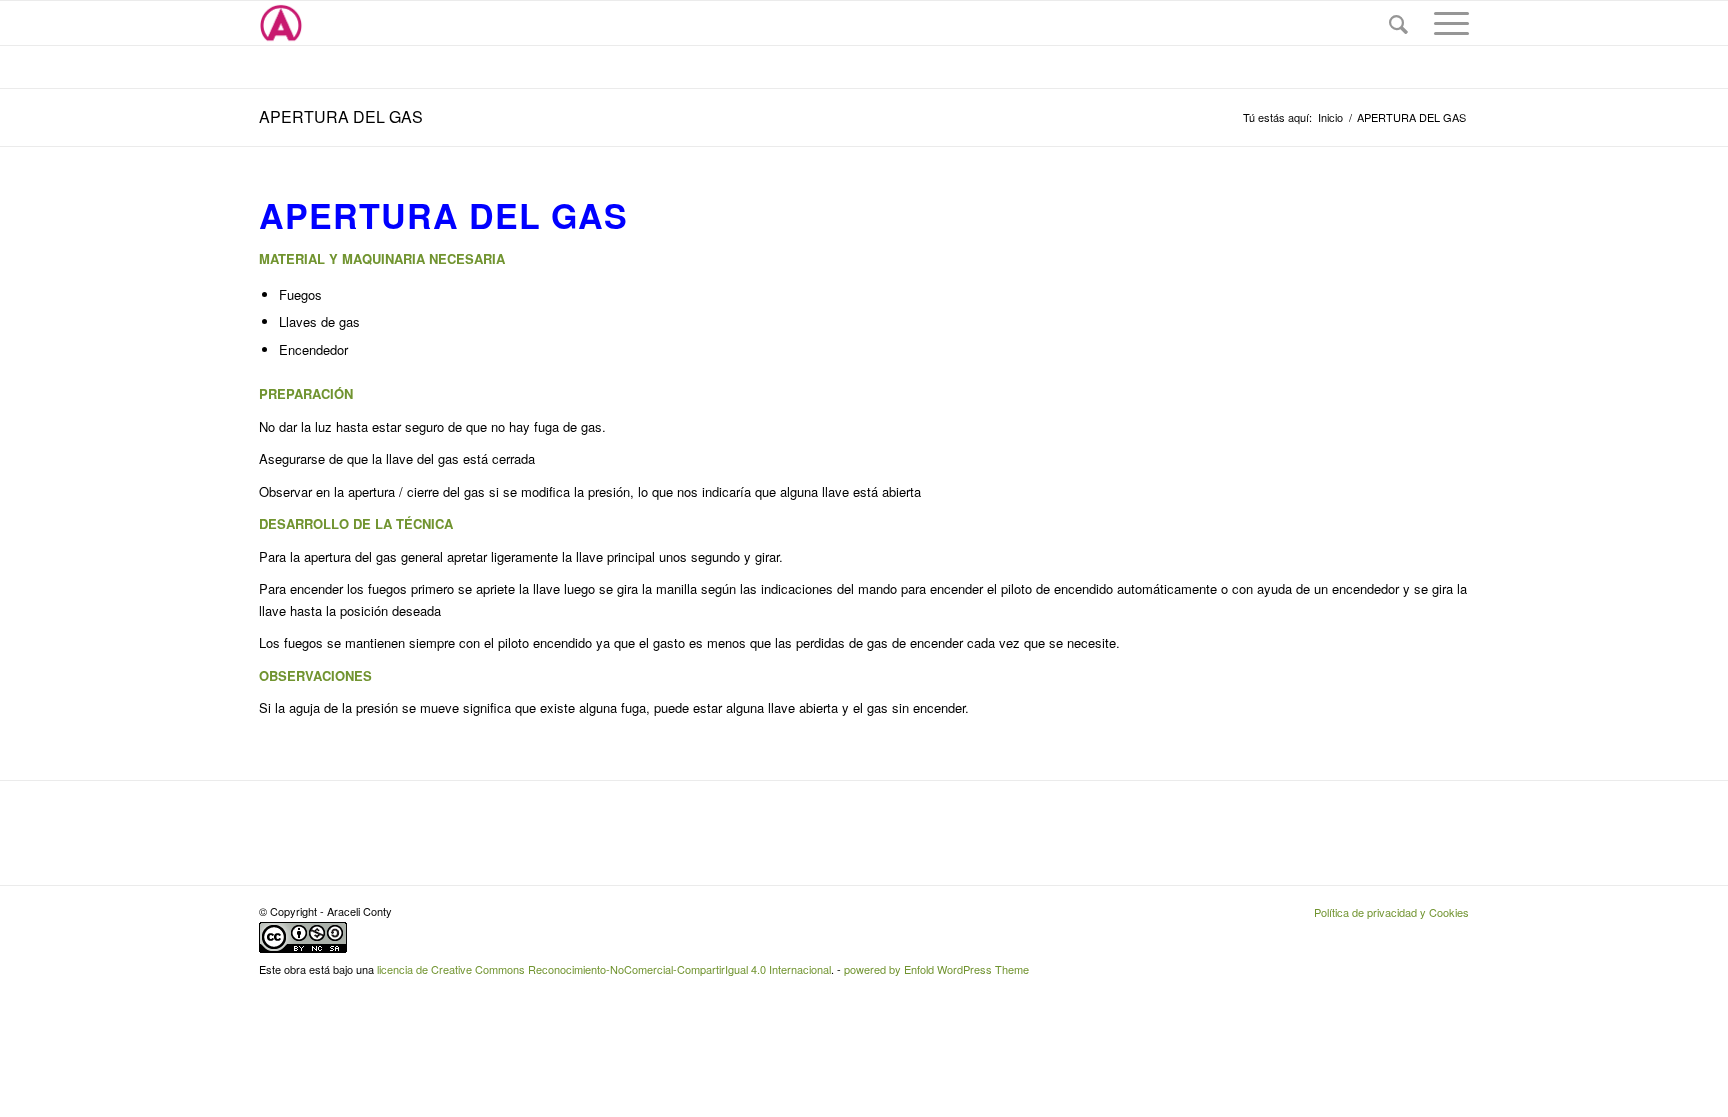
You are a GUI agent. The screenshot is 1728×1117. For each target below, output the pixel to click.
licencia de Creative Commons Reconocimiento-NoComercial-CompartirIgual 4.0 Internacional (604, 969)
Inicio (1330, 117)
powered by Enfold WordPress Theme (936, 969)
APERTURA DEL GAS (341, 116)
